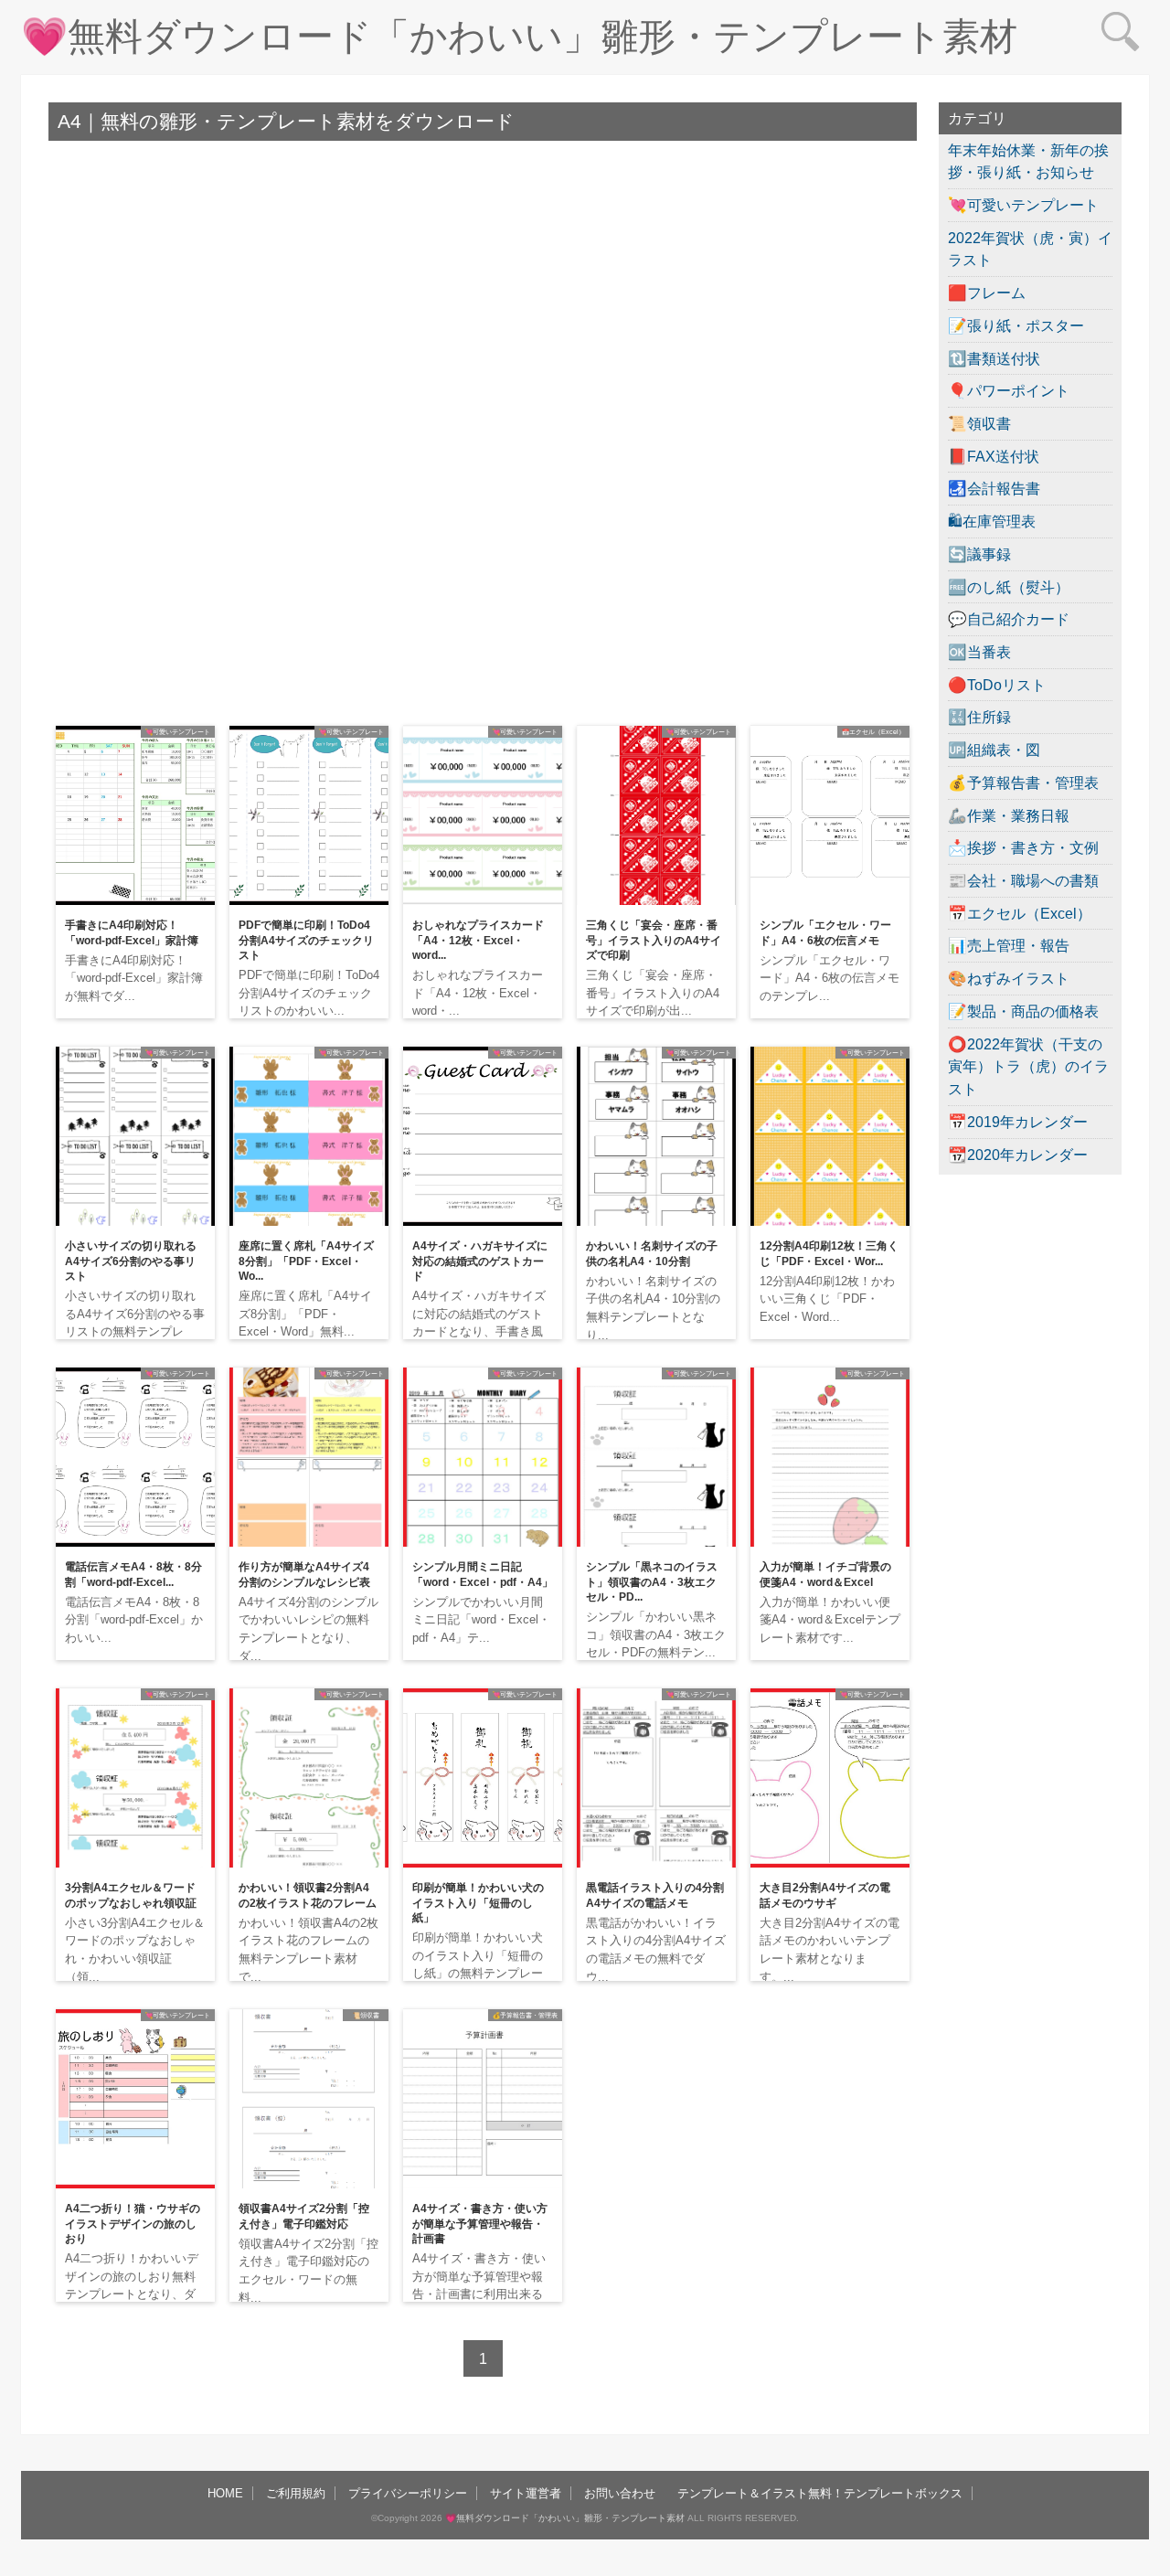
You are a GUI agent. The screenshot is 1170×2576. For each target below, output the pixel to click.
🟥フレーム (987, 293)
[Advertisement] (483, 296)
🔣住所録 (979, 717)
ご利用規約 (296, 2493)
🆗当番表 (979, 652)
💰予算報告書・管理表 (1023, 782)
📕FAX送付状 (994, 456)
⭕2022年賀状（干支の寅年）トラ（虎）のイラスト (1028, 1066)
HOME (225, 2493)
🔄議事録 (979, 554)
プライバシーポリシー (408, 2493)
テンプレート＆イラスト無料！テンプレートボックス (820, 2493)
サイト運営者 (526, 2493)
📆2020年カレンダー (1018, 1155)
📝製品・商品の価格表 (1023, 1011)
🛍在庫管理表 (992, 521)
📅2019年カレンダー (1018, 1122)
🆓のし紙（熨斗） (1009, 587)
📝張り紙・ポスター (1016, 325)
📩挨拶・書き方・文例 (1023, 847)
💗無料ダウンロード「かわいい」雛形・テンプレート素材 (519, 37)
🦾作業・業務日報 (1009, 815)
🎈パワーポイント (1009, 390)
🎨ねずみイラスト (1009, 978)
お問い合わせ (620, 2493)
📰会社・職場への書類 (1023, 880)
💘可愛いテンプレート (1023, 205)
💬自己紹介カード (1009, 619)
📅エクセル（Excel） (1020, 913)
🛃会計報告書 (994, 488)
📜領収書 (979, 423)
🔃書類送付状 (994, 358)
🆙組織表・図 (994, 750)
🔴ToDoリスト (997, 685)
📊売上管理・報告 (1009, 945)
